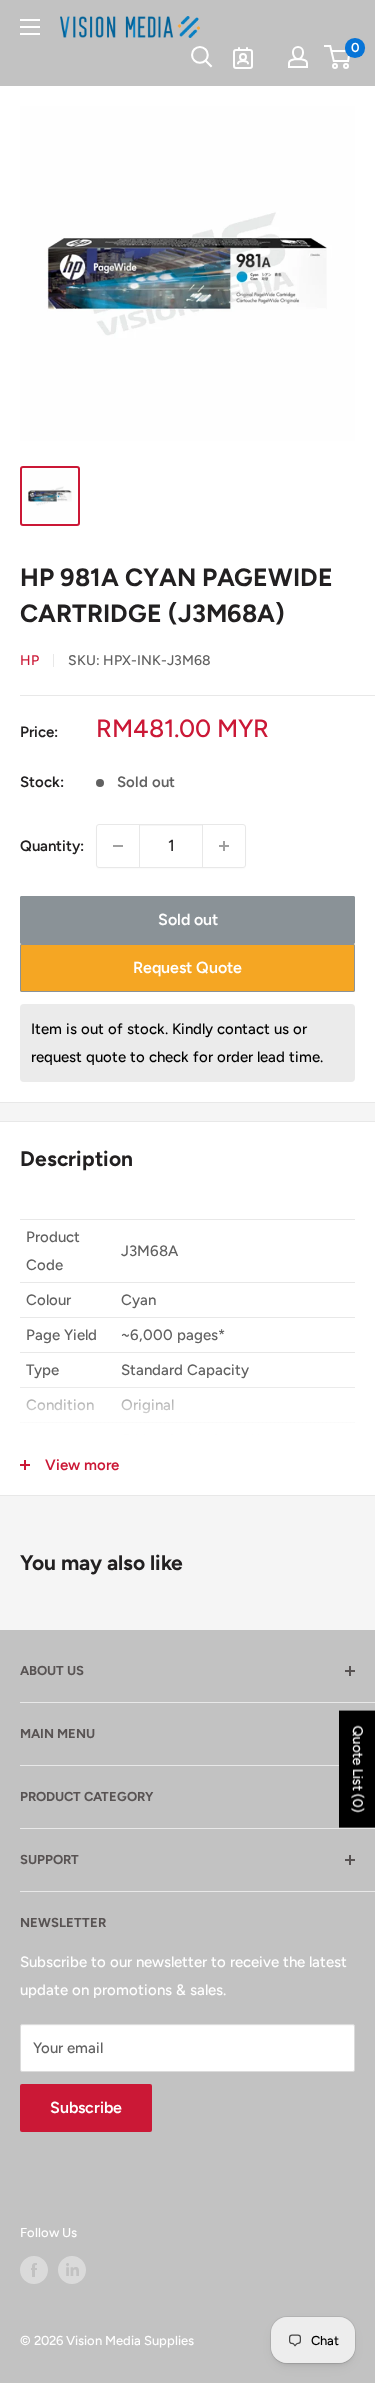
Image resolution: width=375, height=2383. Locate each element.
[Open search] (202, 57)
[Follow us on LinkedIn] (72, 2270)
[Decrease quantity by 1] (118, 846)
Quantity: (52, 846)
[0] (338, 57)
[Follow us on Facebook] (34, 2270)
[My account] (298, 57)
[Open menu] (30, 27)
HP (29, 660)
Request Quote (187, 967)
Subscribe (86, 2107)
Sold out (188, 919)
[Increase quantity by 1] (224, 846)
